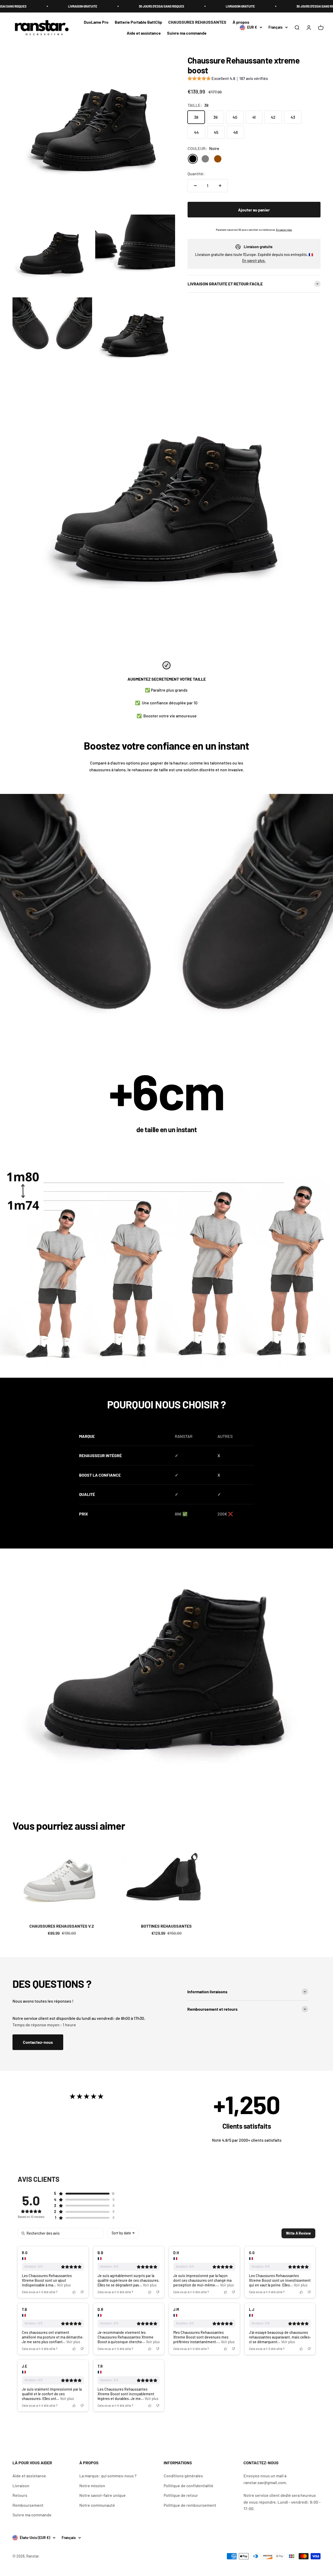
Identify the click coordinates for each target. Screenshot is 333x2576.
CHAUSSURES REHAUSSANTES (197, 22)
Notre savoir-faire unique (103, 2495)
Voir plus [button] (63, 2285)
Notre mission (92, 2486)
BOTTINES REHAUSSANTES (166, 1926)
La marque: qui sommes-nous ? (108, 2476)
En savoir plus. (254, 261)
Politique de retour (181, 2495)
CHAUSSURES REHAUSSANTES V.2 (62, 1926)
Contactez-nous (38, 2042)
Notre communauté (97, 2505)
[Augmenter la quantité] (220, 186)
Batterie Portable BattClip (138, 22)
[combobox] (123, 2233)
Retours (20, 2495)
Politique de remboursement (190, 2505)
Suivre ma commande (187, 33)
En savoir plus (284, 230)
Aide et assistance (144, 33)
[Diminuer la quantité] (195, 186)
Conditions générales (183, 2476)
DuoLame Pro (96, 22)
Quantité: (196, 174)
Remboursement (28, 2505)
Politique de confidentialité (188, 2486)
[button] (228, 79)
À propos (241, 22)
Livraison (21, 2486)
